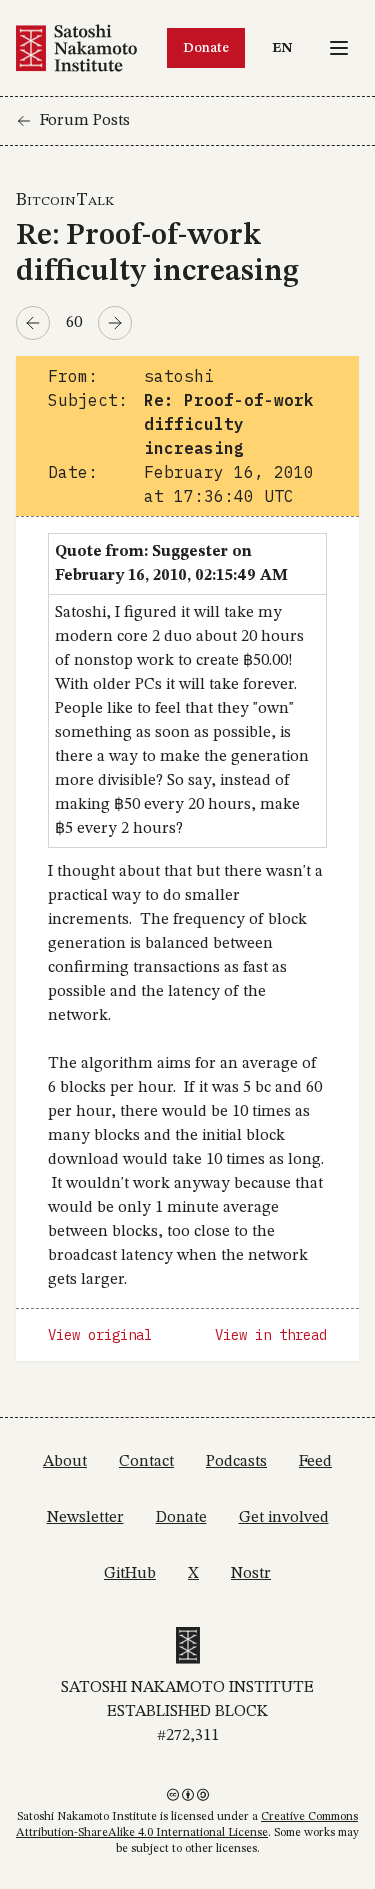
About (65, 1462)
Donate (206, 48)
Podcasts (236, 1462)
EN (287, 47)
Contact (146, 1462)
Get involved (284, 1518)
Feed (315, 1462)
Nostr (251, 1574)
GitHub (130, 1574)
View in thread (271, 1335)
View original (100, 1335)
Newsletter (85, 1518)
